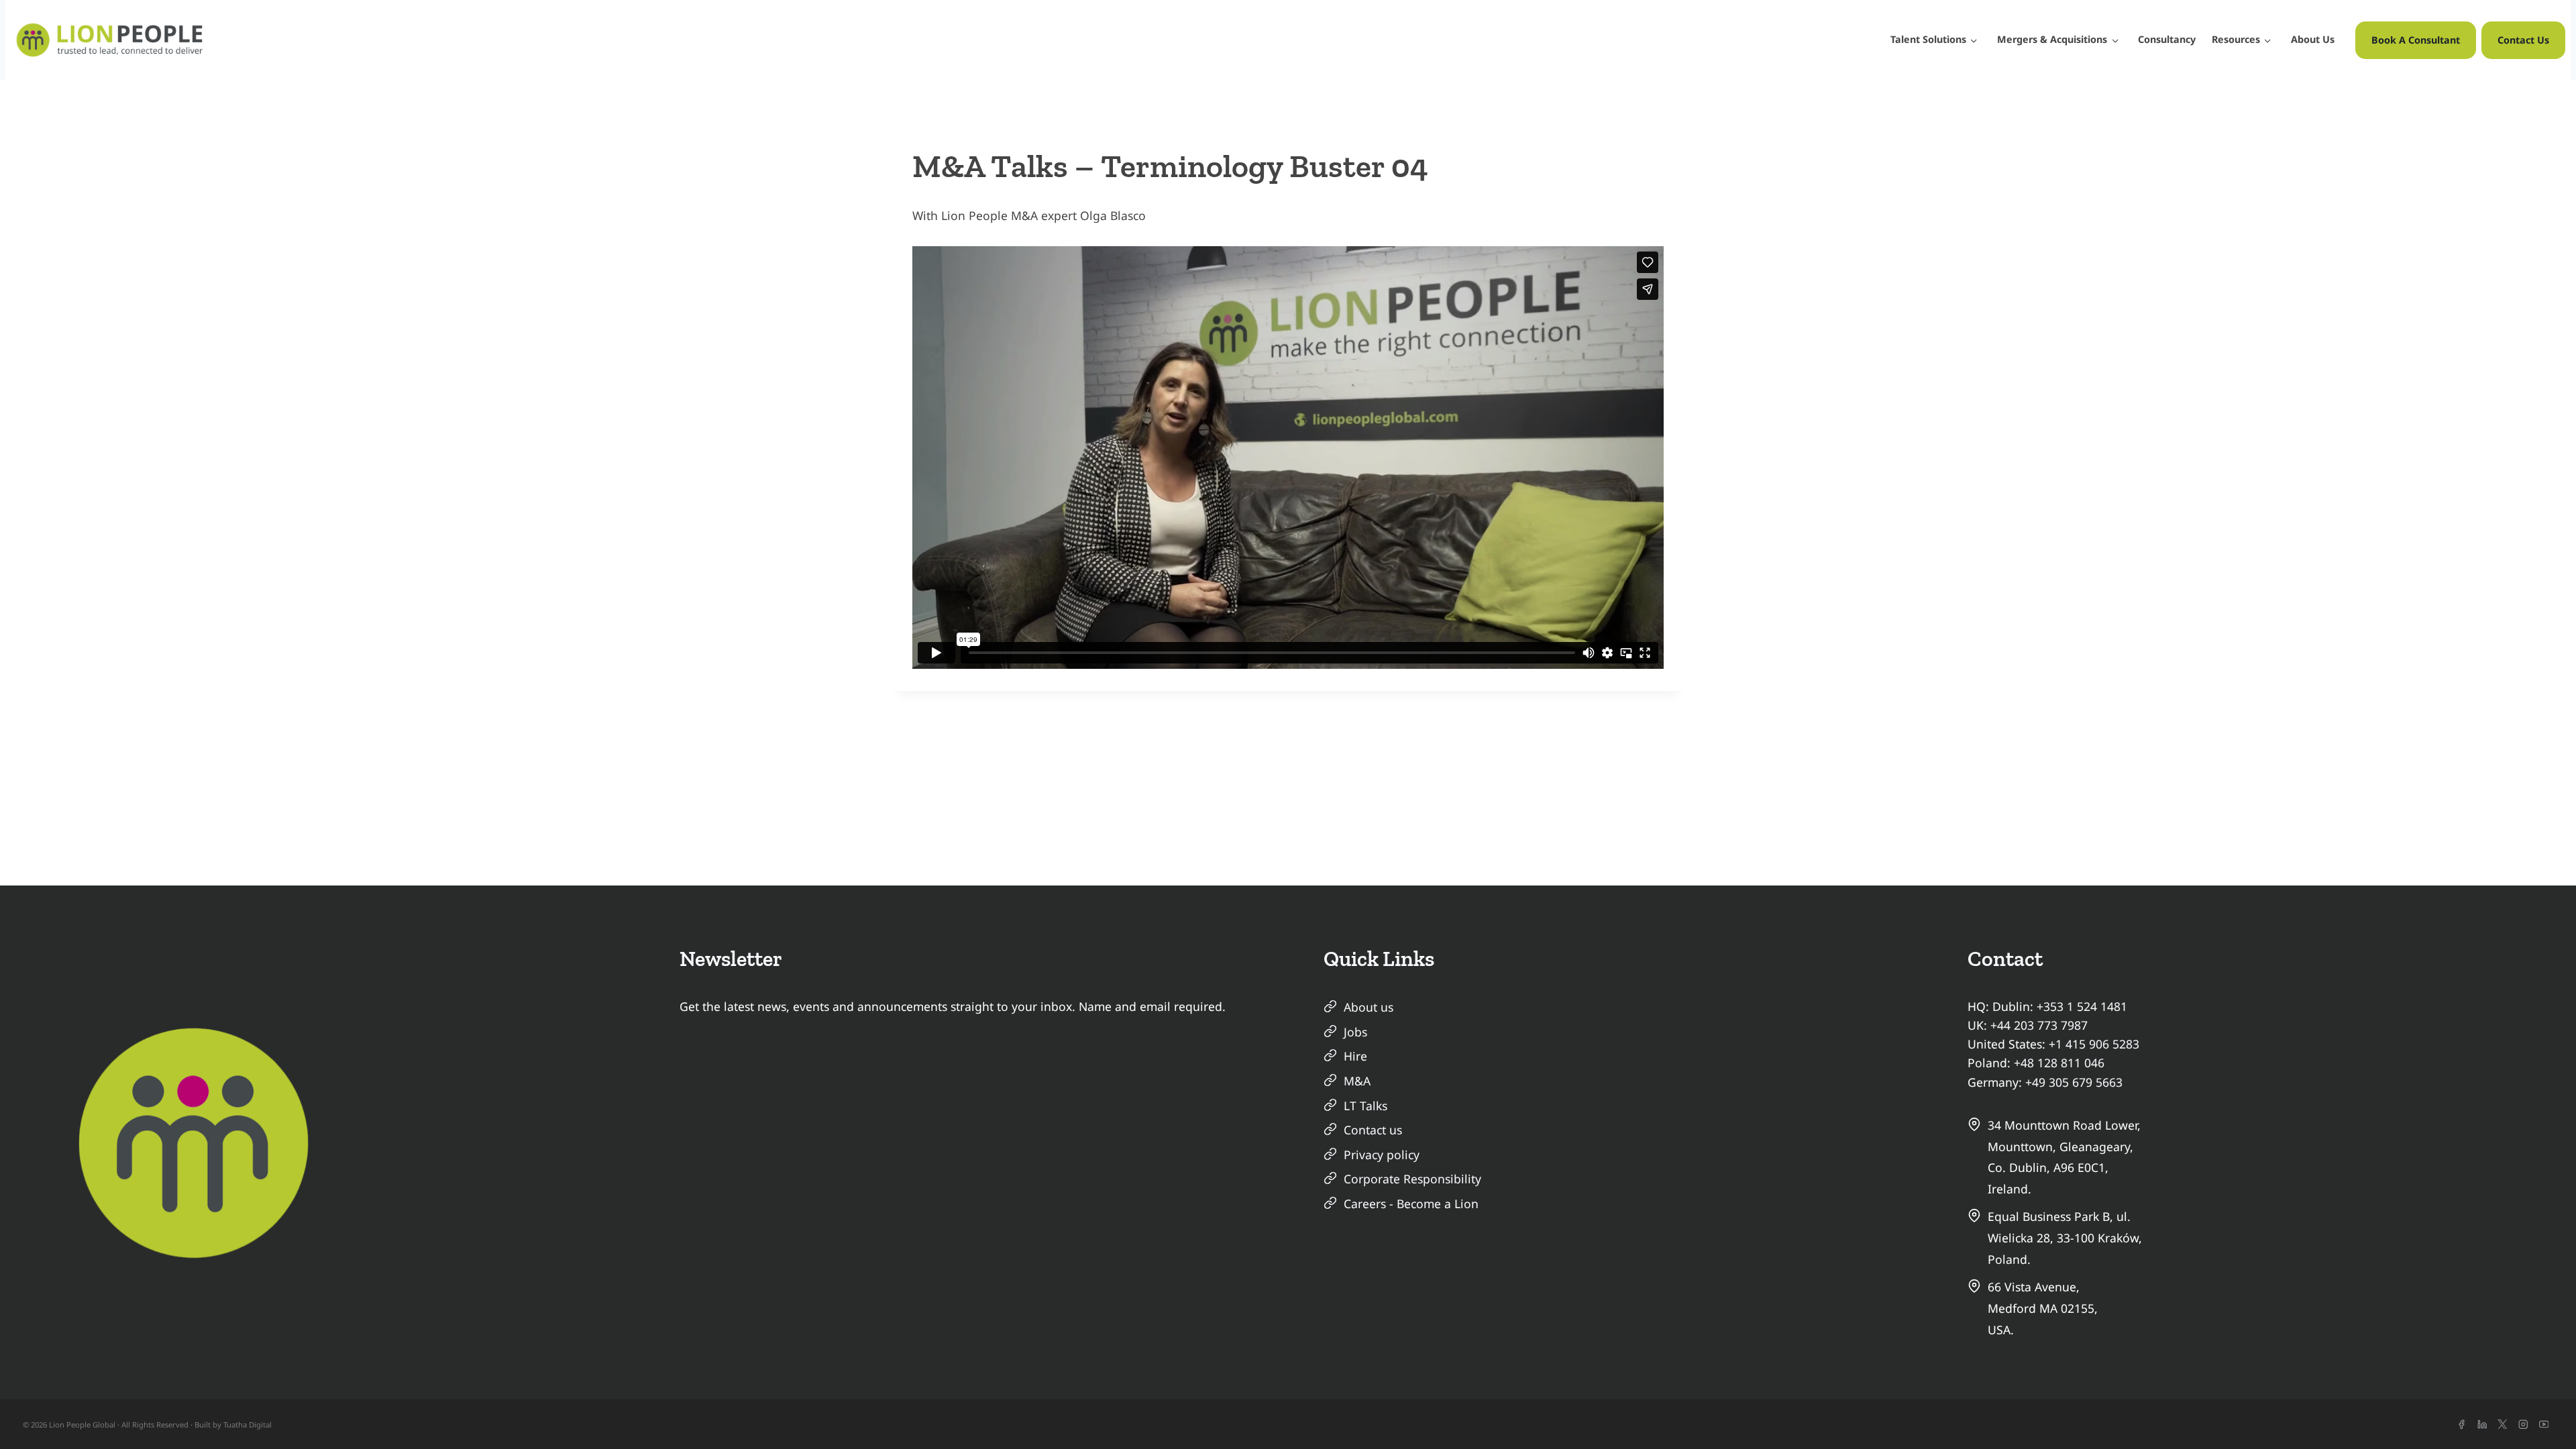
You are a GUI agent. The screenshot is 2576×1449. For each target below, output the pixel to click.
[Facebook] (2462, 1425)
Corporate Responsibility (1412, 1179)
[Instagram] (2523, 1425)
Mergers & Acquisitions (2052, 39)
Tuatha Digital (248, 1425)
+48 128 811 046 (2059, 1063)
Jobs (1355, 1032)
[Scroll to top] (2542, 1415)
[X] (2503, 1425)
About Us (2313, 39)
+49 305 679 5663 (2074, 1082)
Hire (1355, 1056)
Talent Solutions (1928, 39)
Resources (2236, 39)
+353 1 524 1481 (2082, 1006)
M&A (1357, 1081)
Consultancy (2167, 39)
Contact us (1373, 1130)
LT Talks (1365, 1106)
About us (1368, 1007)
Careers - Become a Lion (1411, 1203)
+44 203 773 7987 (2039, 1025)
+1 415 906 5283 (2094, 1044)
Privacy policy (1382, 1155)
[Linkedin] (2482, 1425)
